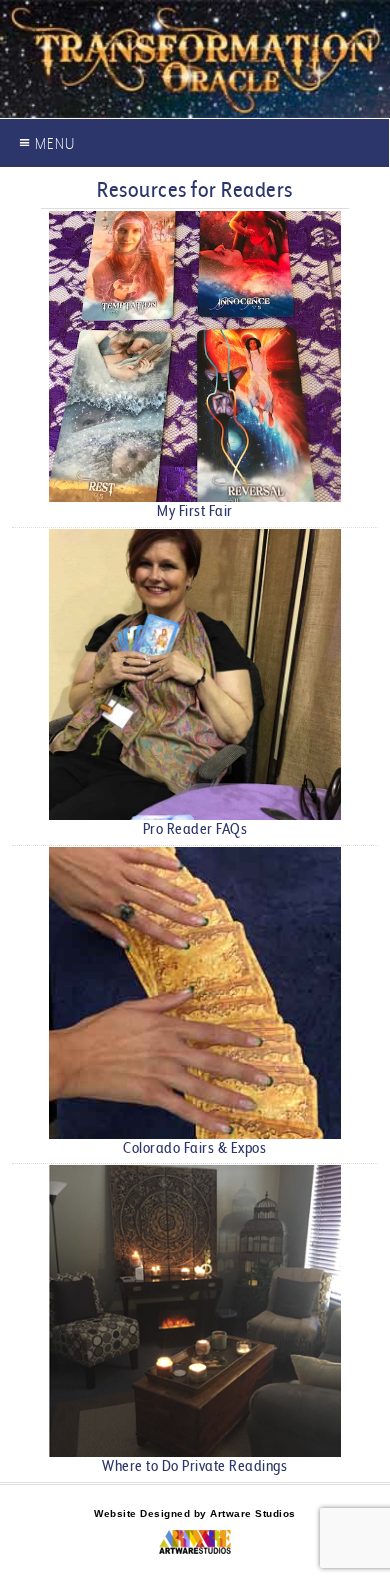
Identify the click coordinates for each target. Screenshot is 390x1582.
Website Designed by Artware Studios (195, 1513)
